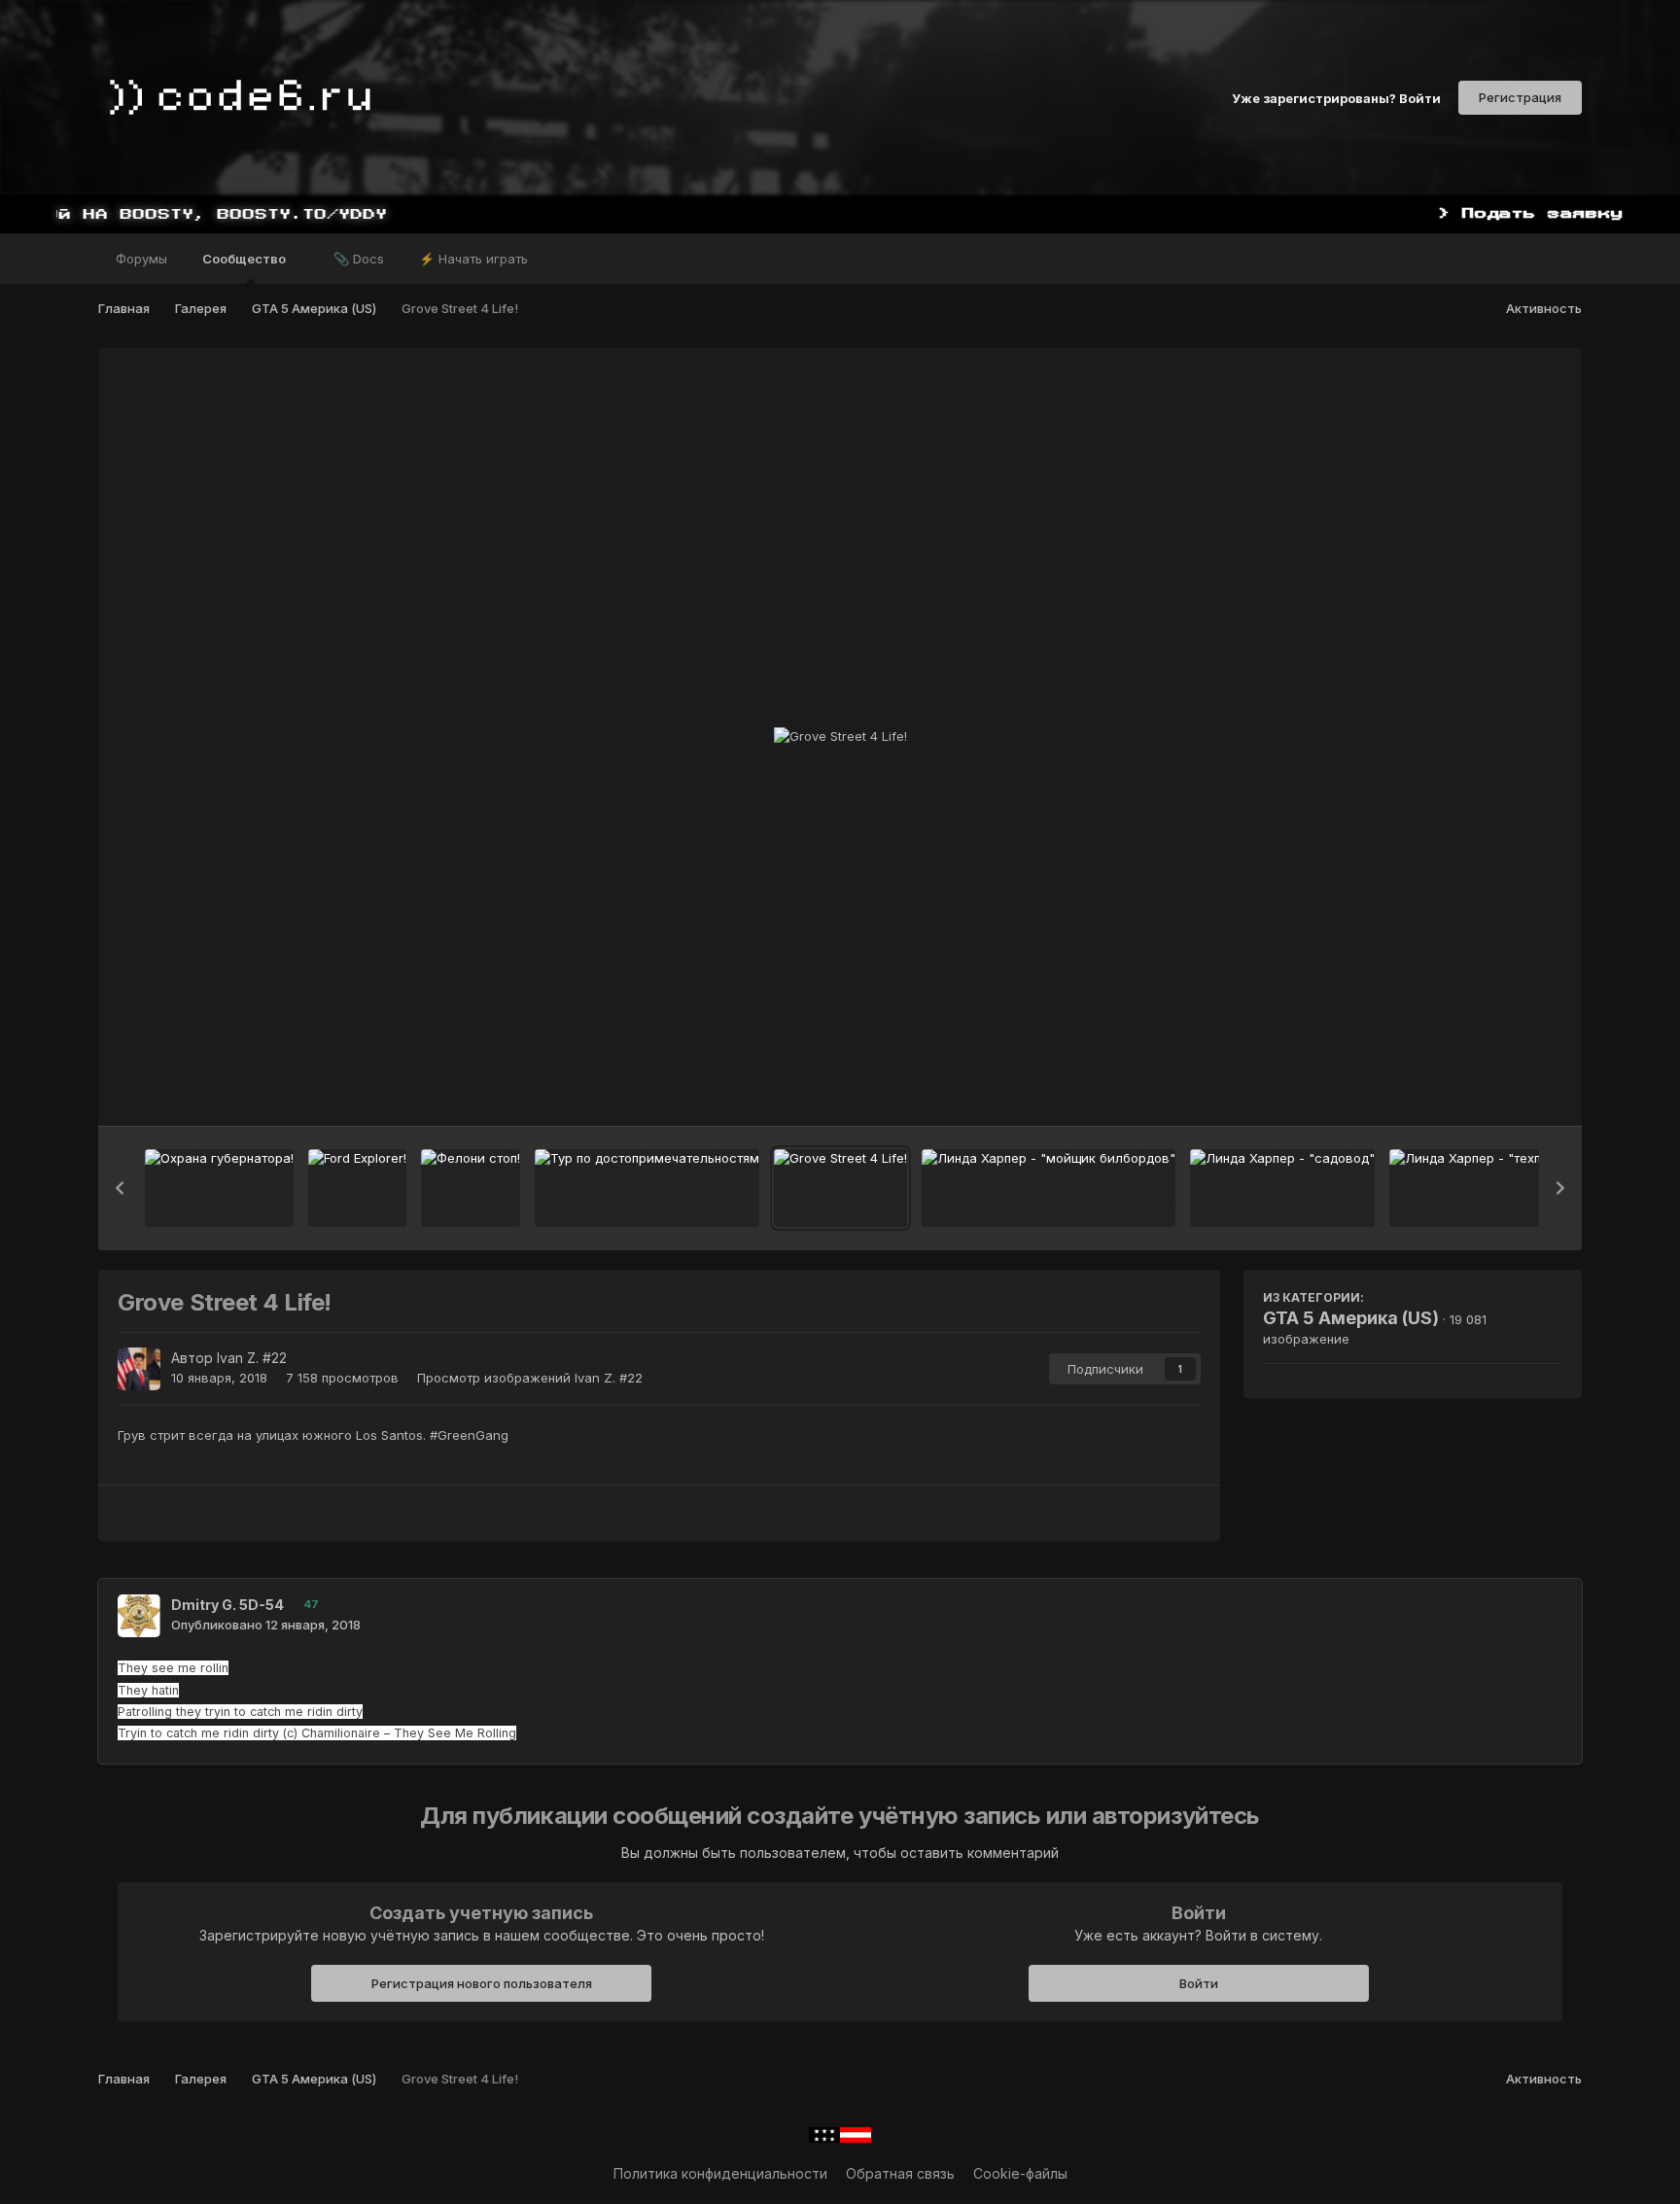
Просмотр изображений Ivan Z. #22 (530, 1378)
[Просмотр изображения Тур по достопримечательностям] (647, 1188)
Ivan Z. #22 (252, 1358)
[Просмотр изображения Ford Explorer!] (357, 1188)
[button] (120, 1188)
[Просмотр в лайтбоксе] (840, 737)
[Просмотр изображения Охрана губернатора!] (219, 1188)
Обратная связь (900, 2173)
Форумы (141, 259)
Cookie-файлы (1020, 2173)
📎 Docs (359, 259)
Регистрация (1520, 97)
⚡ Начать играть (473, 259)
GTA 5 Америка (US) (1351, 1318)
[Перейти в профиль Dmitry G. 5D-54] (139, 1616)
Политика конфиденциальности (720, 2173)
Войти (1199, 1983)
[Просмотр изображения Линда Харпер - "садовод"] (1282, 1188)
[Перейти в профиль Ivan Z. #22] (139, 1369)
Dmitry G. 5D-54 (227, 1605)
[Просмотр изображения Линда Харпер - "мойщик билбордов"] (1049, 1188)
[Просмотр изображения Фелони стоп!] (471, 1188)
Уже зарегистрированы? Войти (1336, 97)
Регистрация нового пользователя (482, 1983)
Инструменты (1494, 1091)
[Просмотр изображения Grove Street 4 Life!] (840, 1188)
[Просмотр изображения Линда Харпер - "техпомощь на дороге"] (1522, 1188)
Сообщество (245, 259)
